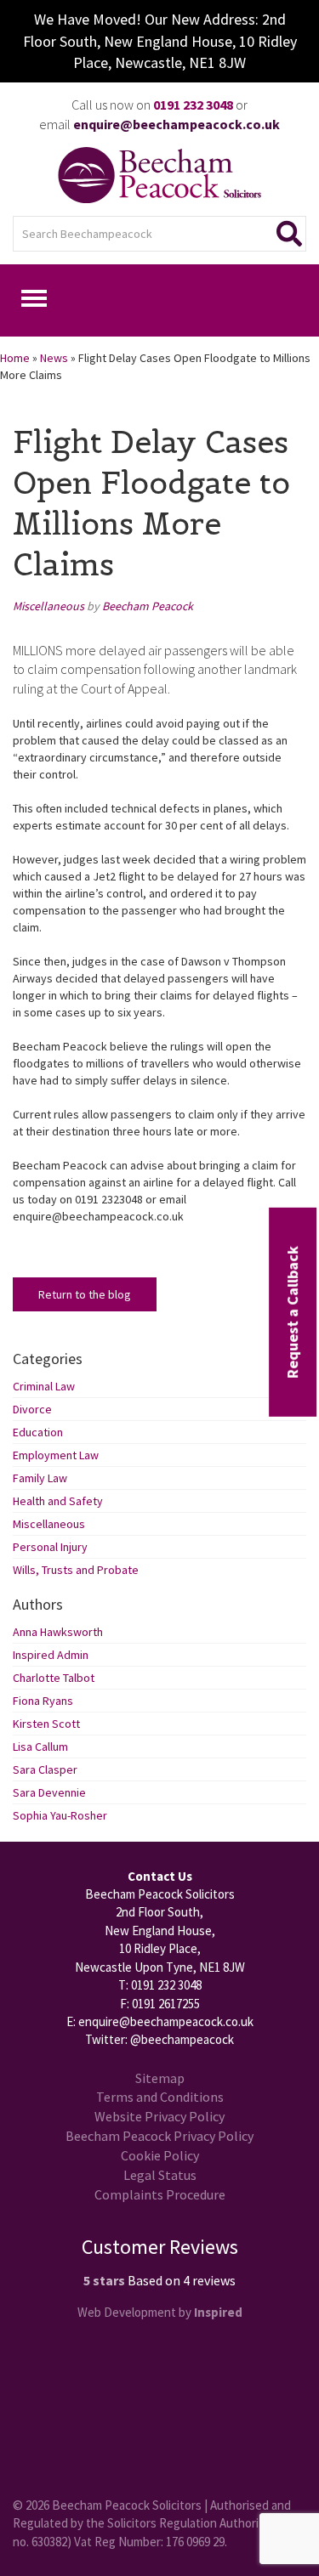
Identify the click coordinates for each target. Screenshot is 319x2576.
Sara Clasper (45, 1769)
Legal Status (160, 2175)
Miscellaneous (48, 606)
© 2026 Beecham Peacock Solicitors (107, 2505)
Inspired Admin (51, 1655)
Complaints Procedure (160, 2194)
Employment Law (56, 1455)
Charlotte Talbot (54, 1678)
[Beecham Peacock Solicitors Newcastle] (159, 175)
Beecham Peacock (148, 606)
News (54, 358)
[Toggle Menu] (34, 298)
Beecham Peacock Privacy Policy (159, 2136)
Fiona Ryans (43, 1701)
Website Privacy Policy (159, 2116)
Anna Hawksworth (58, 1632)
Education (38, 1432)
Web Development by (160, 2312)
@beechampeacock (182, 2039)
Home (15, 358)
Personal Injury (50, 1547)
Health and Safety (58, 1501)
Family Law (40, 1478)
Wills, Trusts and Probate (76, 1570)
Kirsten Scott (46, 1724)
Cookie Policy (160, 2155)
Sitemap (160, 2078)
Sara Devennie (49, 1792)
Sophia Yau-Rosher (60, 1815)
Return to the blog (85, 1294)
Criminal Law (44, 1386)
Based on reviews (182, 2280)
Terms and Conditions (160, 2097)
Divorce (32, 1409)
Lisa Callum (40, 1747)
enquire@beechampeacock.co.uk (166, 2021)
